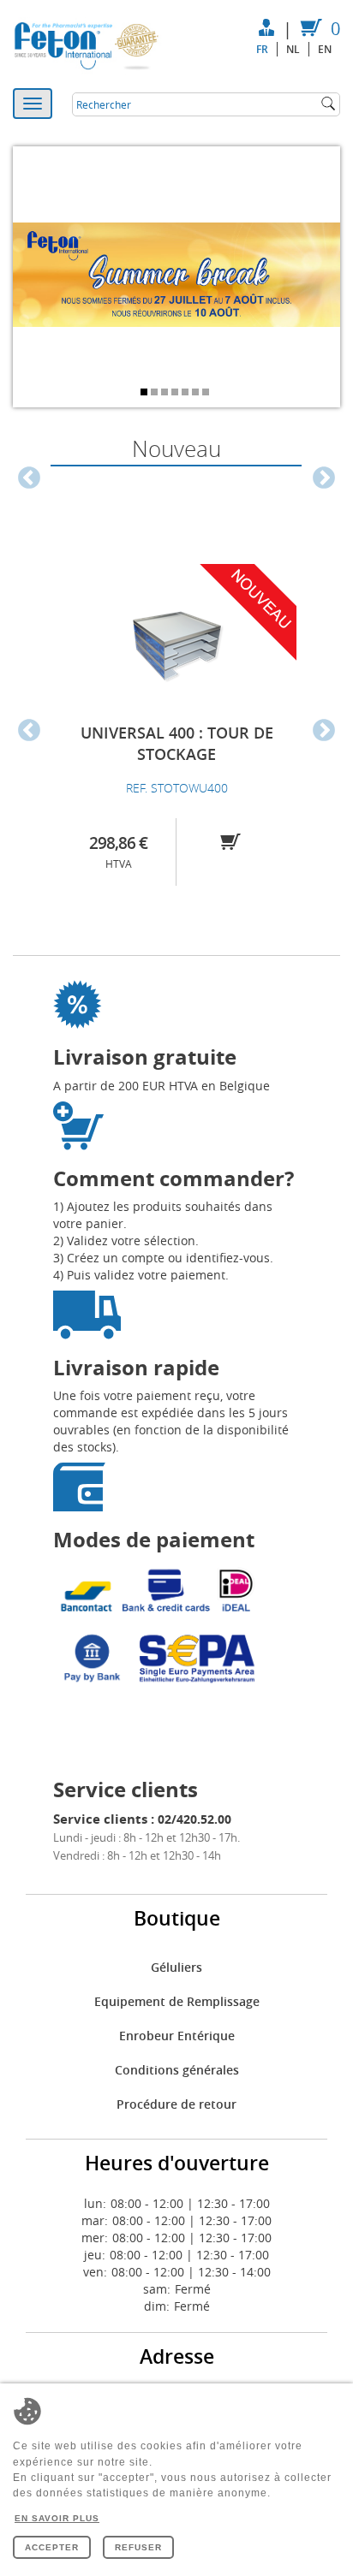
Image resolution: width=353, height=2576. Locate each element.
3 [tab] (166, 394)
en (325, 49)
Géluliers (176, 1967)
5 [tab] (187, 394)
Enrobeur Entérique (177, 2036)
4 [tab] (176, 394)
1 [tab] (146, 394)
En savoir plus (57, 2518)
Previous (29, 478)
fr (262, 49)
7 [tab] (207, 394)
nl (293, 49)
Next (324, 478)
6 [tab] (197, 394)
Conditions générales (177, 2070)
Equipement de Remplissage (177, 2001)
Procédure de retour (176, 2104)
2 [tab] (156, 394)
